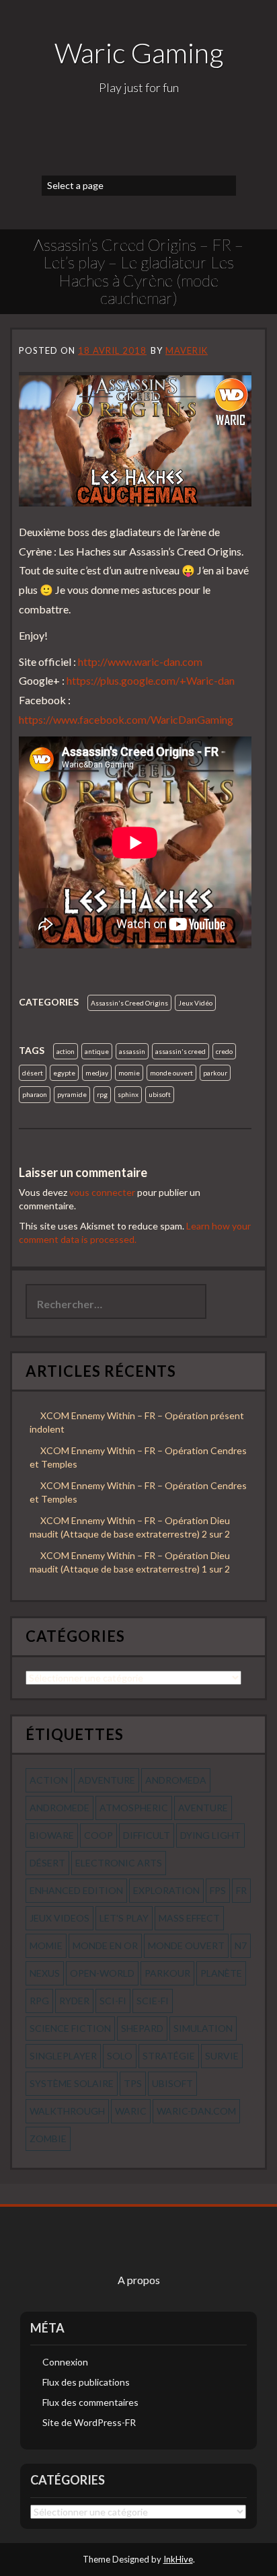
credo (224, 1051)
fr (241, 1890)
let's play (124, 1918)
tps (133, 2083)
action (66, 1051)
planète (221, 1973)
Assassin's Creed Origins (129, 1003)
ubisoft (160, 1094)
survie (222, 2056)
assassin (132, 1051)
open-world (102, 1973)
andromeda (176, 1780)
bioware (52, 1835)
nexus (45, 1973)
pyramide (72, 1094)
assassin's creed (181, 1051)
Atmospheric (134, 1808)
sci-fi (113, 2001)
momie (129, 1073)
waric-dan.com (196, 2111)
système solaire (72, 2083)
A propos (139, 2280)
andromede (60, 1808)
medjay (97, 1073)
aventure (203, 1808)
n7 (241, 1945)
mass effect (189, 1918)
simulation (203, 2028)
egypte (64, 1073)
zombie (48, 2138)
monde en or (105, 1945)
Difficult (147, 1835)
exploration (166, 1890)
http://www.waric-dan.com (140, 661)
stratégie (169, 2056)
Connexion (65, 2362)
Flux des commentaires (90, 2402)
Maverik (187, 350)
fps (218, 1890)
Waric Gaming (139, 52)
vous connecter (102, 1192)
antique (97, 1051)
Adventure (107, 1780)
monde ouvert (171, 1073)
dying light (210, 1835)
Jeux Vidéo (195, 1003)
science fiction (70, 2028)
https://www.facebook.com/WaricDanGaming (126, 719)
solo (120, 2056)
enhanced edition (76, 1890)
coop (98, 1835)
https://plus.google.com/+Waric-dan (151, 680)
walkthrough (67, 2111)
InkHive (178, 2559)
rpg (102, 1094)
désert (33, 1073)
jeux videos (60, 1918)
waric (131, 2111)
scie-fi (153, 2001)
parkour (215, 1073)
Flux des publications (86, 2382)
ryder (74, 2001)
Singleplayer (63, 2056)
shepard (142, 2028)
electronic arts (119, 1863)
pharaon (35, 1094)
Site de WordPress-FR (89, 2422)
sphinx (128, 1094)
